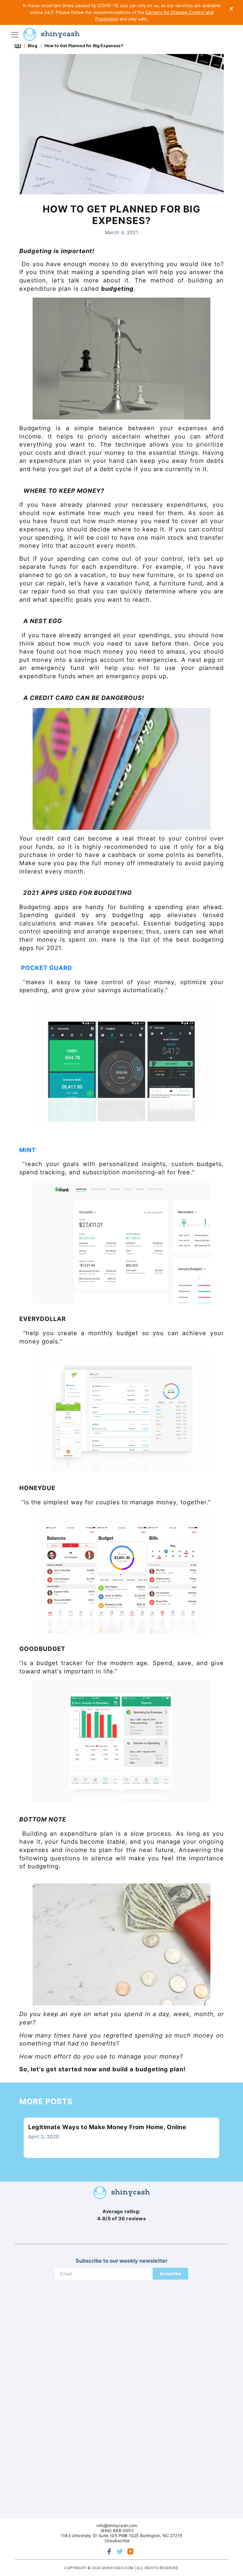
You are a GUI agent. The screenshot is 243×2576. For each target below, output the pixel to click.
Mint (28, 1150)
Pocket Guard (48, 968)
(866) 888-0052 (117, 2530)
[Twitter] (120, 2551)
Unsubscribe (117, 2541)
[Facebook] (109, 2551)
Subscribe (170, 2274)
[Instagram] (130, 2551)
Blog (33, 46)
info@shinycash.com (117, 2525)
